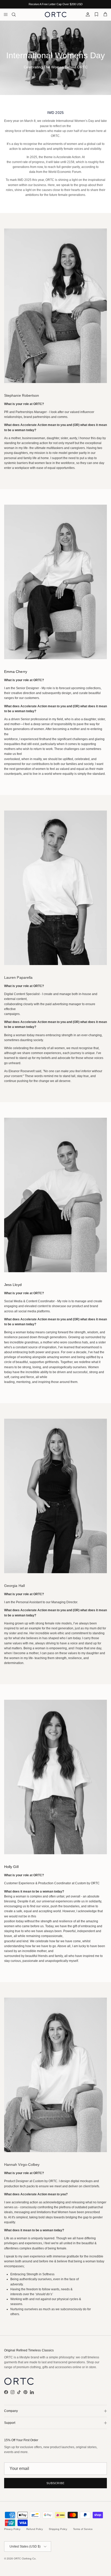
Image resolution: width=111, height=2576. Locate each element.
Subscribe (55, 2483)
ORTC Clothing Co (25, 2559)
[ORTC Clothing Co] (56, 14)
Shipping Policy (58, 2529)
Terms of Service (83, 2529)
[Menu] (6, 14)
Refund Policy (35, 2529)
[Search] (17, 14)
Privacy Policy (12, 2529)
